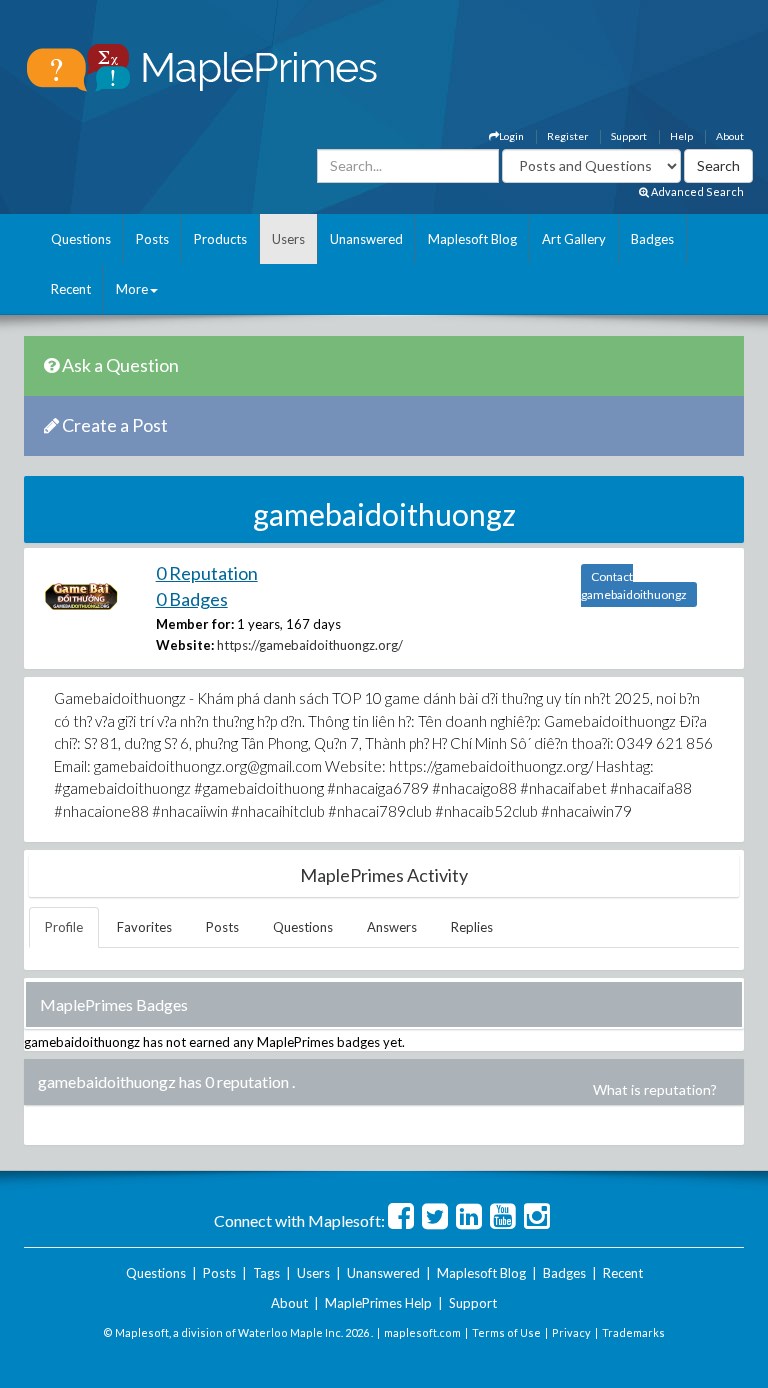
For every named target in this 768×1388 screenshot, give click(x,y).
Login (511, 136)
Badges (652, 239)
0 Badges (192, 599)
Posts (152, 239)
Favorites (144, 927)
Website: (185, 645)
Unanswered (366, 239)
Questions (81, 239)
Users (288, 239)
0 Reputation (207, 573)
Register (567, 136)
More (132, 289)
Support (629, 136)
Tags (266, 1273)
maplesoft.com (422, 1332)
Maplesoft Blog (472, 239)
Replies (472, 927)
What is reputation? (655, 1089)
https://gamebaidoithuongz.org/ (310, 645)
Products (220, 239)
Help (681, 136)
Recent (71, 289)
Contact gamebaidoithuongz (634, 585)
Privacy (571, 1332)
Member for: (195, 624)
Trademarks (633, 1332)
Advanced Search (696, 191)
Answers (392, 927)
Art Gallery (574, 239)
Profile (64, 927)
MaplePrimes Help (378, 1303)
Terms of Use (506, 1332)
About (730, 136)
